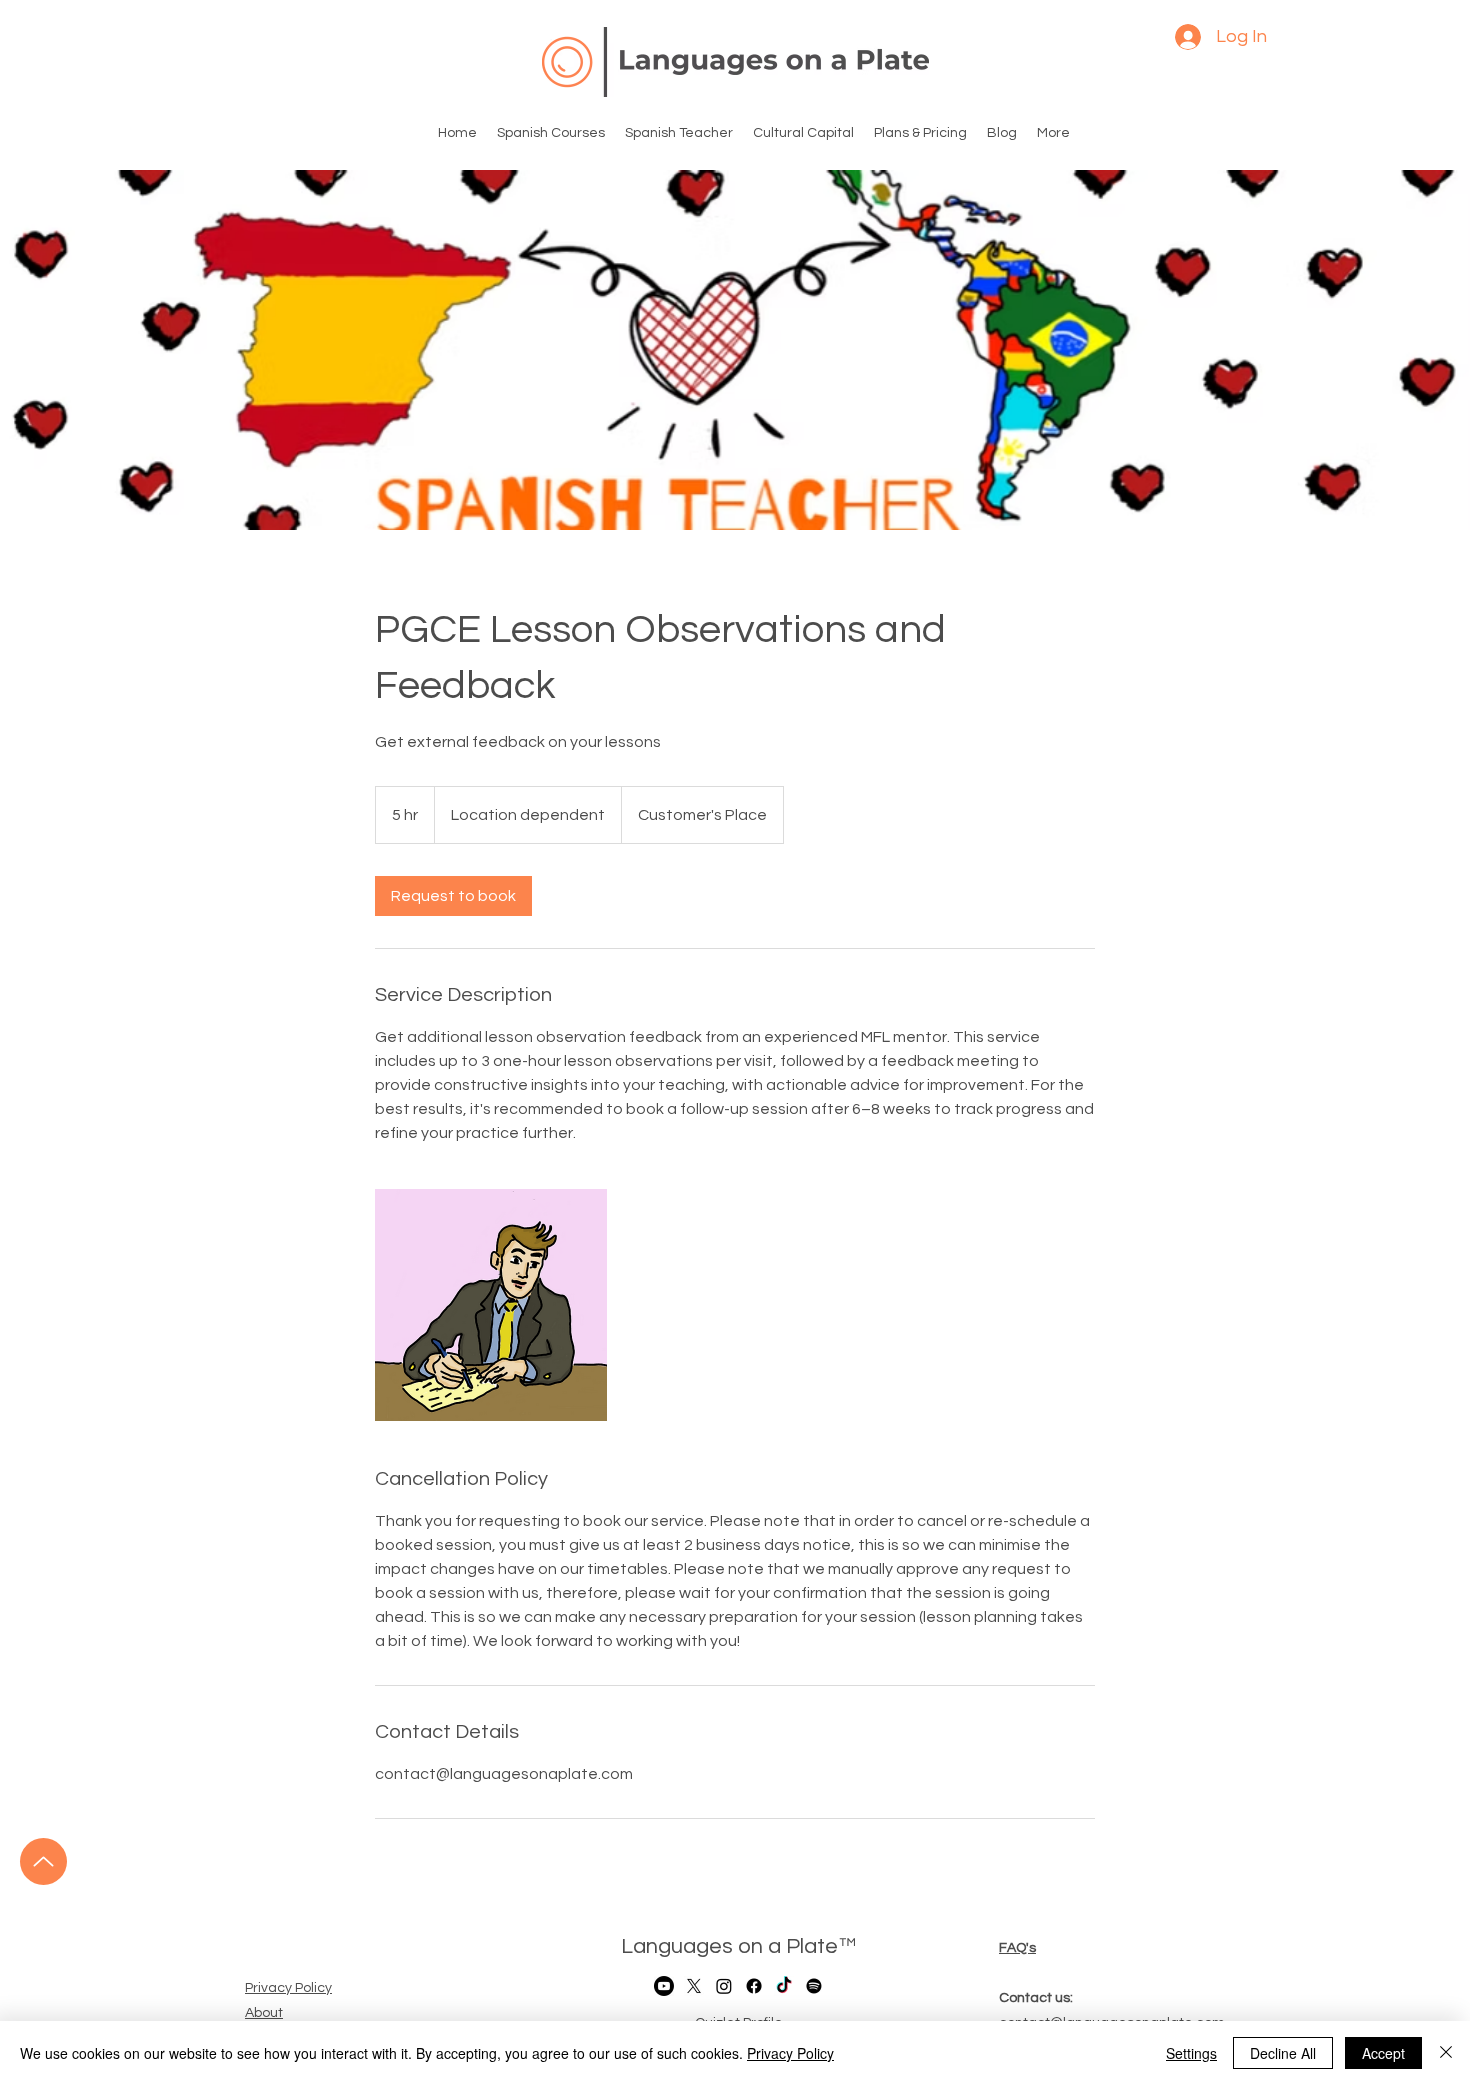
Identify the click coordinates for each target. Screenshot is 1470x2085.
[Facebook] (754, 1986)
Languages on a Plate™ (738, 1946)
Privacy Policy (790, 2053)
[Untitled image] (491, 1305)
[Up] (43, 1861)
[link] (453, 896)
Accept (1383, 2053)
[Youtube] (664, 1986)
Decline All (1283, 2053)
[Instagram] (724, 1986)
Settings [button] (1191, 2053)
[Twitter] (694, 1986)
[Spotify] (814, 1986)
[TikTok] (784, 1986)
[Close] (1446, 2053)
